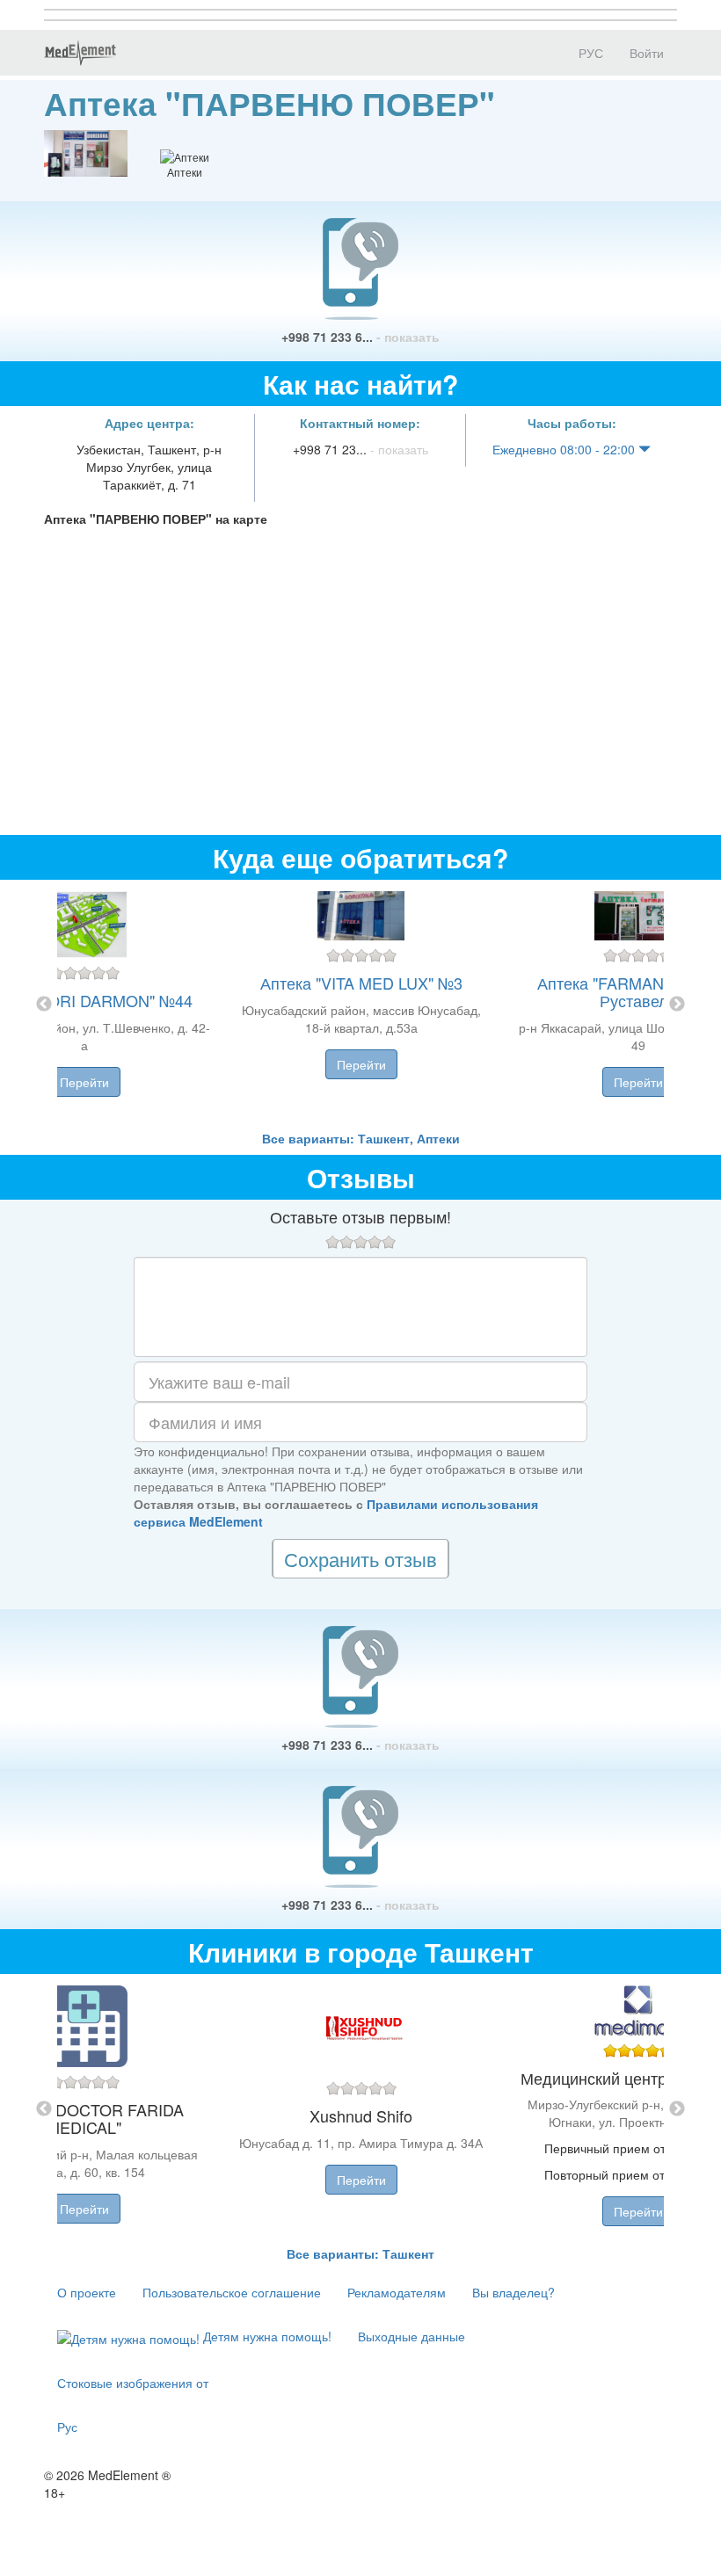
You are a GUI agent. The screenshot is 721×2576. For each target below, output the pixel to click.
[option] (361, 1005)
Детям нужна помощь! (266, 2336)
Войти (647, 53)
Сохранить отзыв (360, 1559)
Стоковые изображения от (133, 2383)
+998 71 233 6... (360, 337)
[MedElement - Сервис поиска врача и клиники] (80, 53)
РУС (589, 53)
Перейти (84, 1082)
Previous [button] (44, 1005)
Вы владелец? (513, 2292)
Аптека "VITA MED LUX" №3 (361, 983)
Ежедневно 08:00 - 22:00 (565, 449)
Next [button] (677, 1005)
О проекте (87, 2292)
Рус (67, 2427)
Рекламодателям (397, 2292)
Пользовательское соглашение (232, 2292)
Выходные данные (411, 2336)
